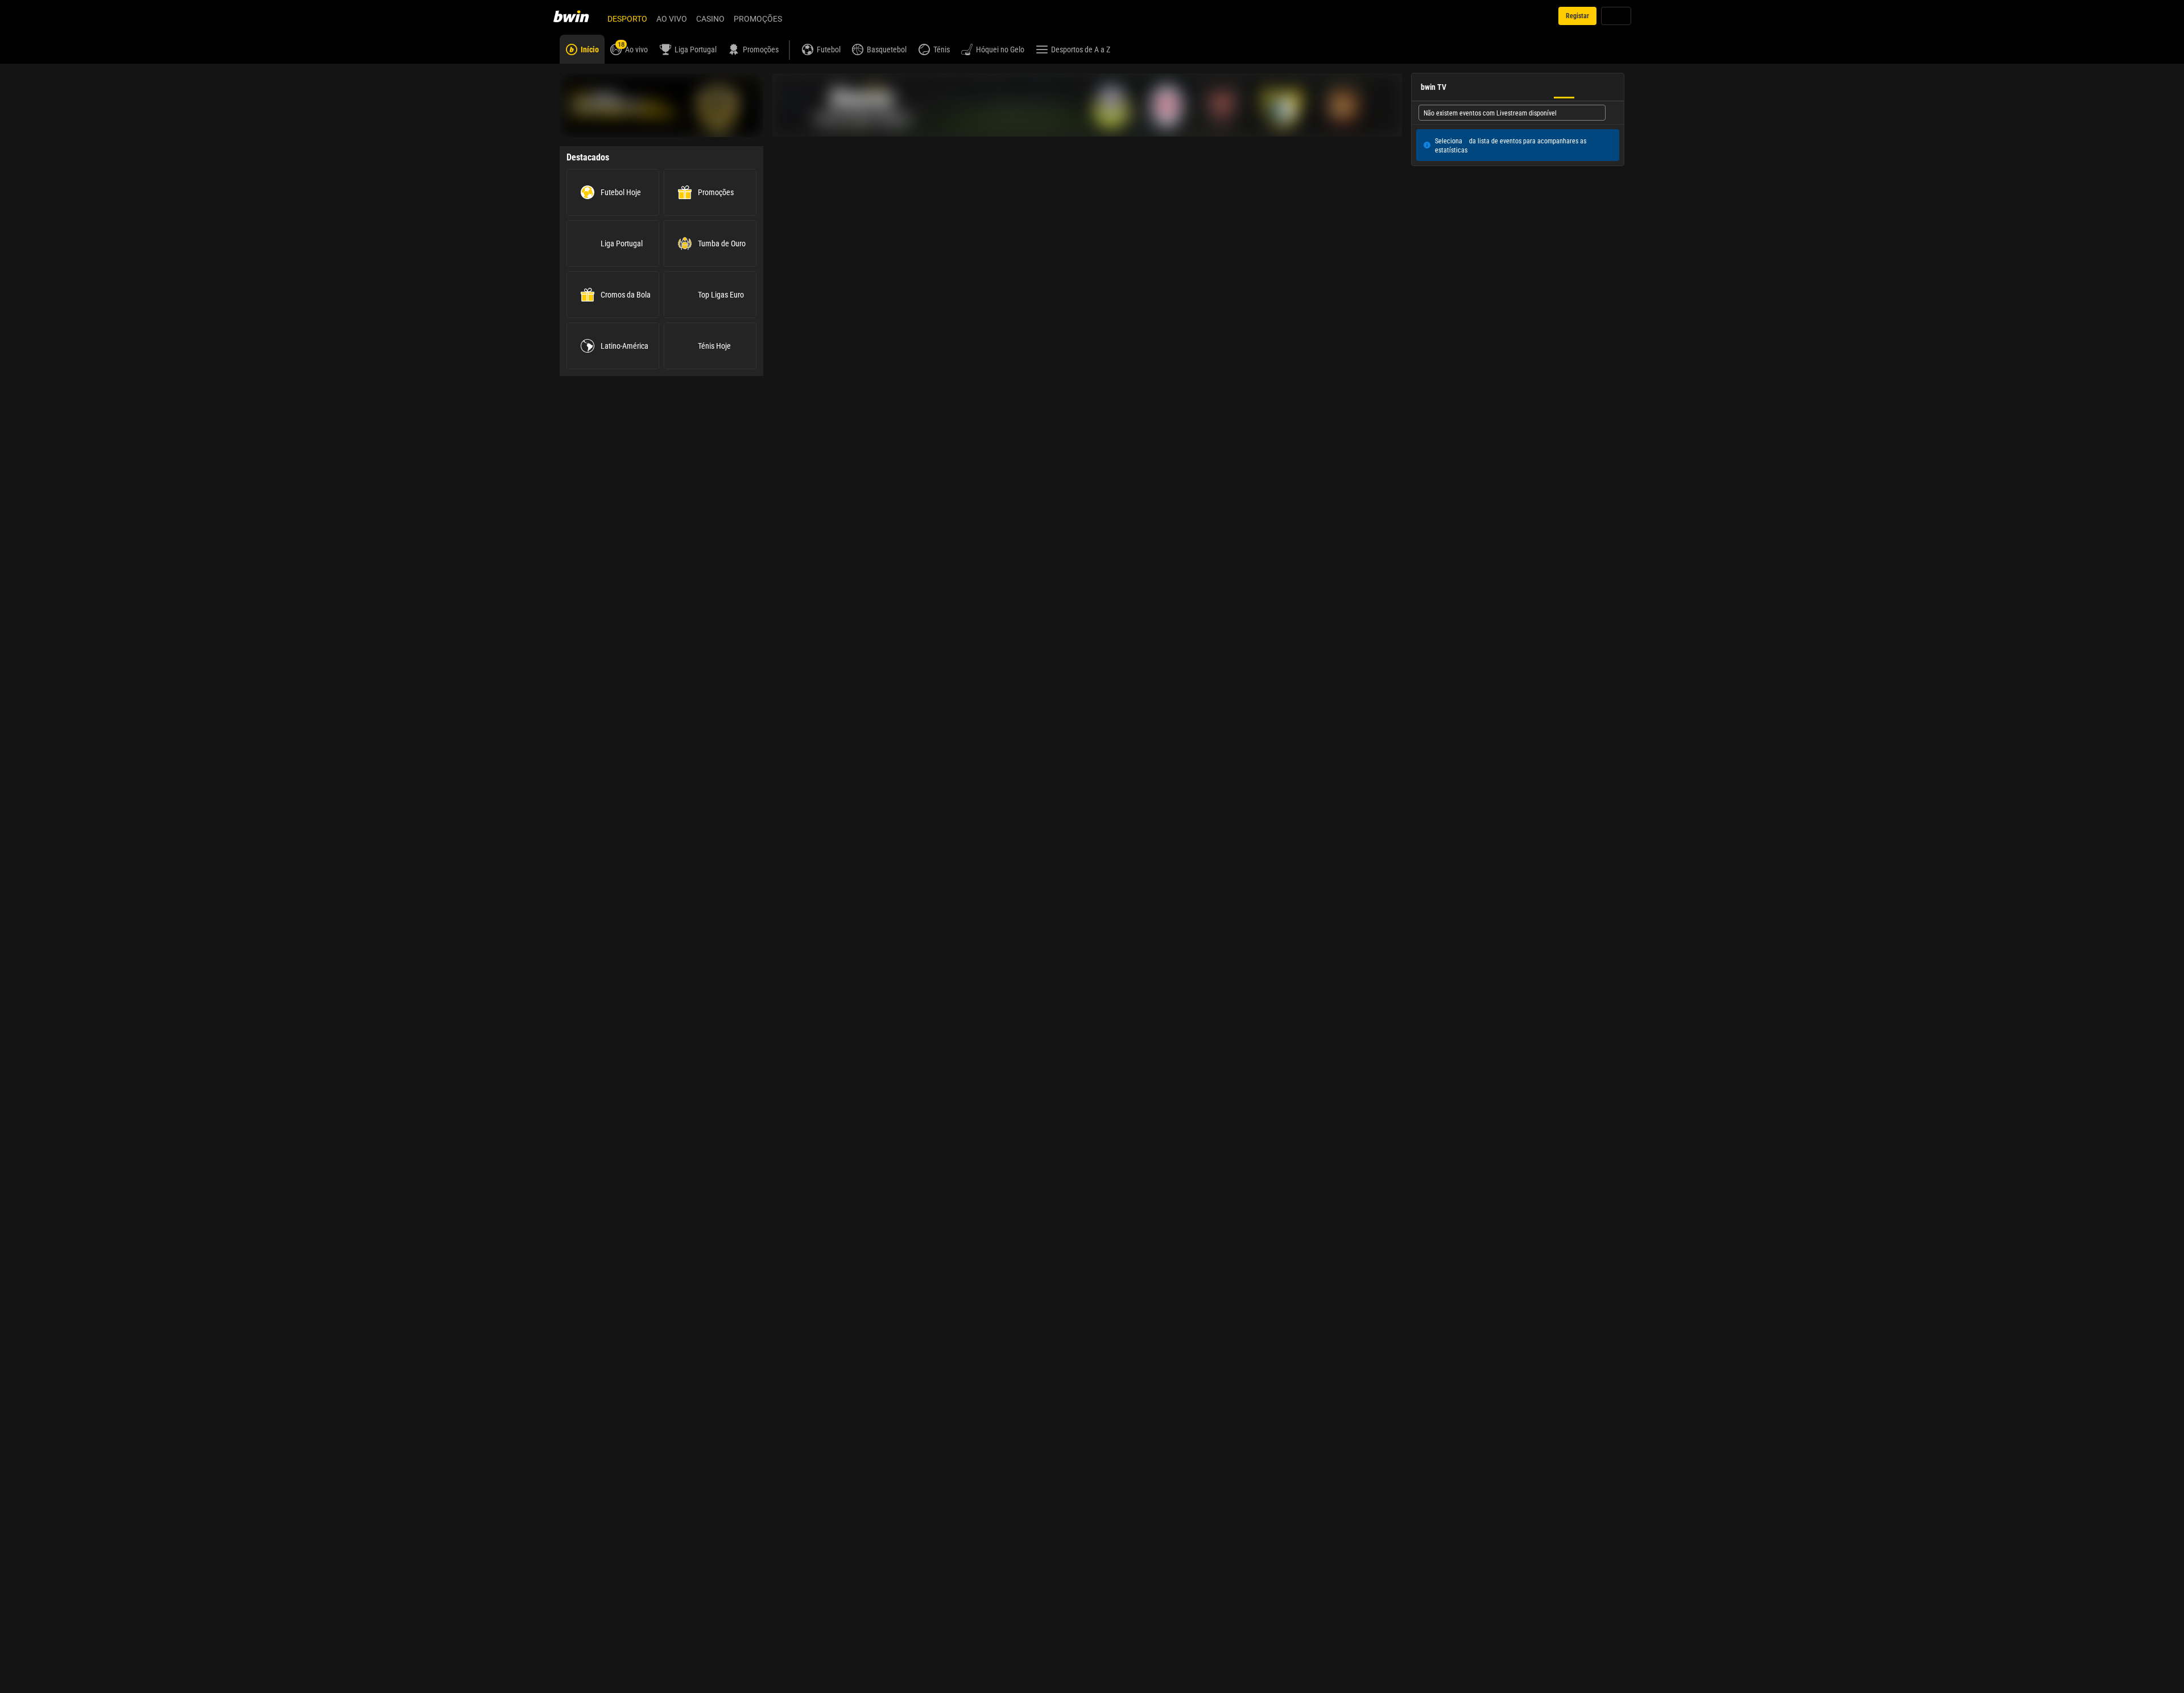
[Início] (578, 16)
